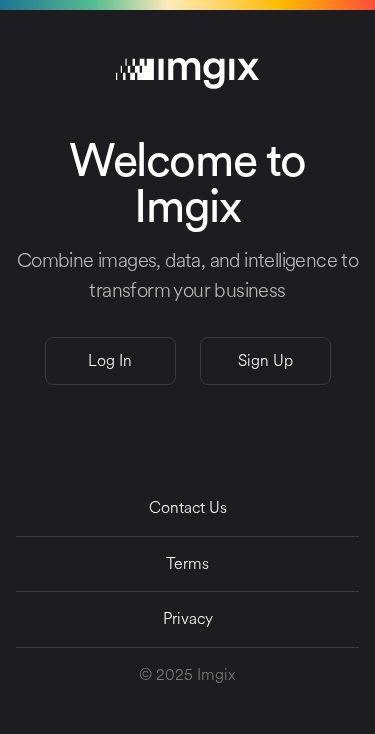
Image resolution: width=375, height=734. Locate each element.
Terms (187, 563)
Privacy (188, 618)
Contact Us (188, 507)
